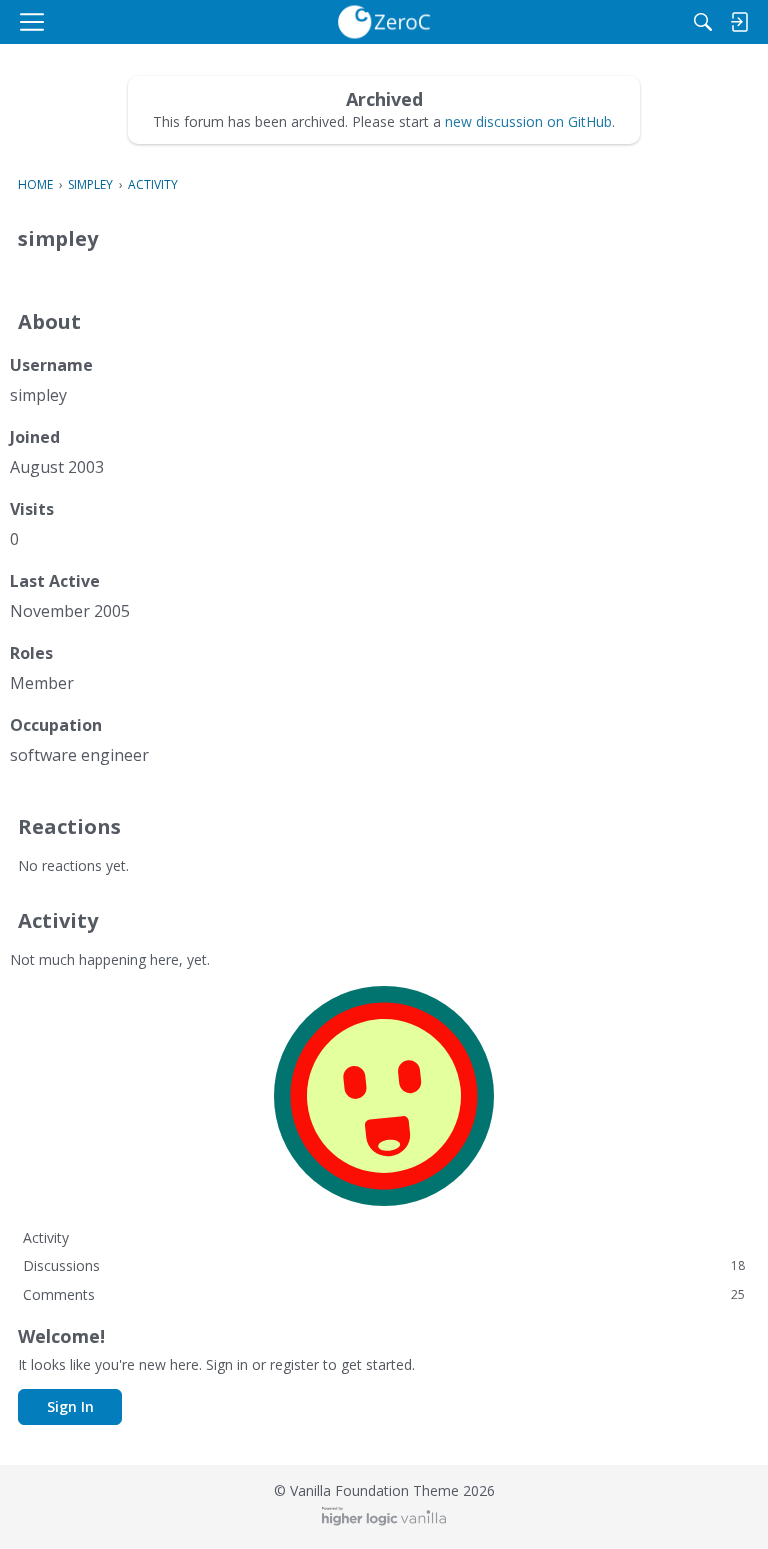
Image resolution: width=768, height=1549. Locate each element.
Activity (46, 1237)
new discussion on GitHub (528, 121)
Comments (384, 1294)
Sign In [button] (70, 1406)
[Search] (703, 22)
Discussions (384, 1265)
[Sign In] (739, 22)
